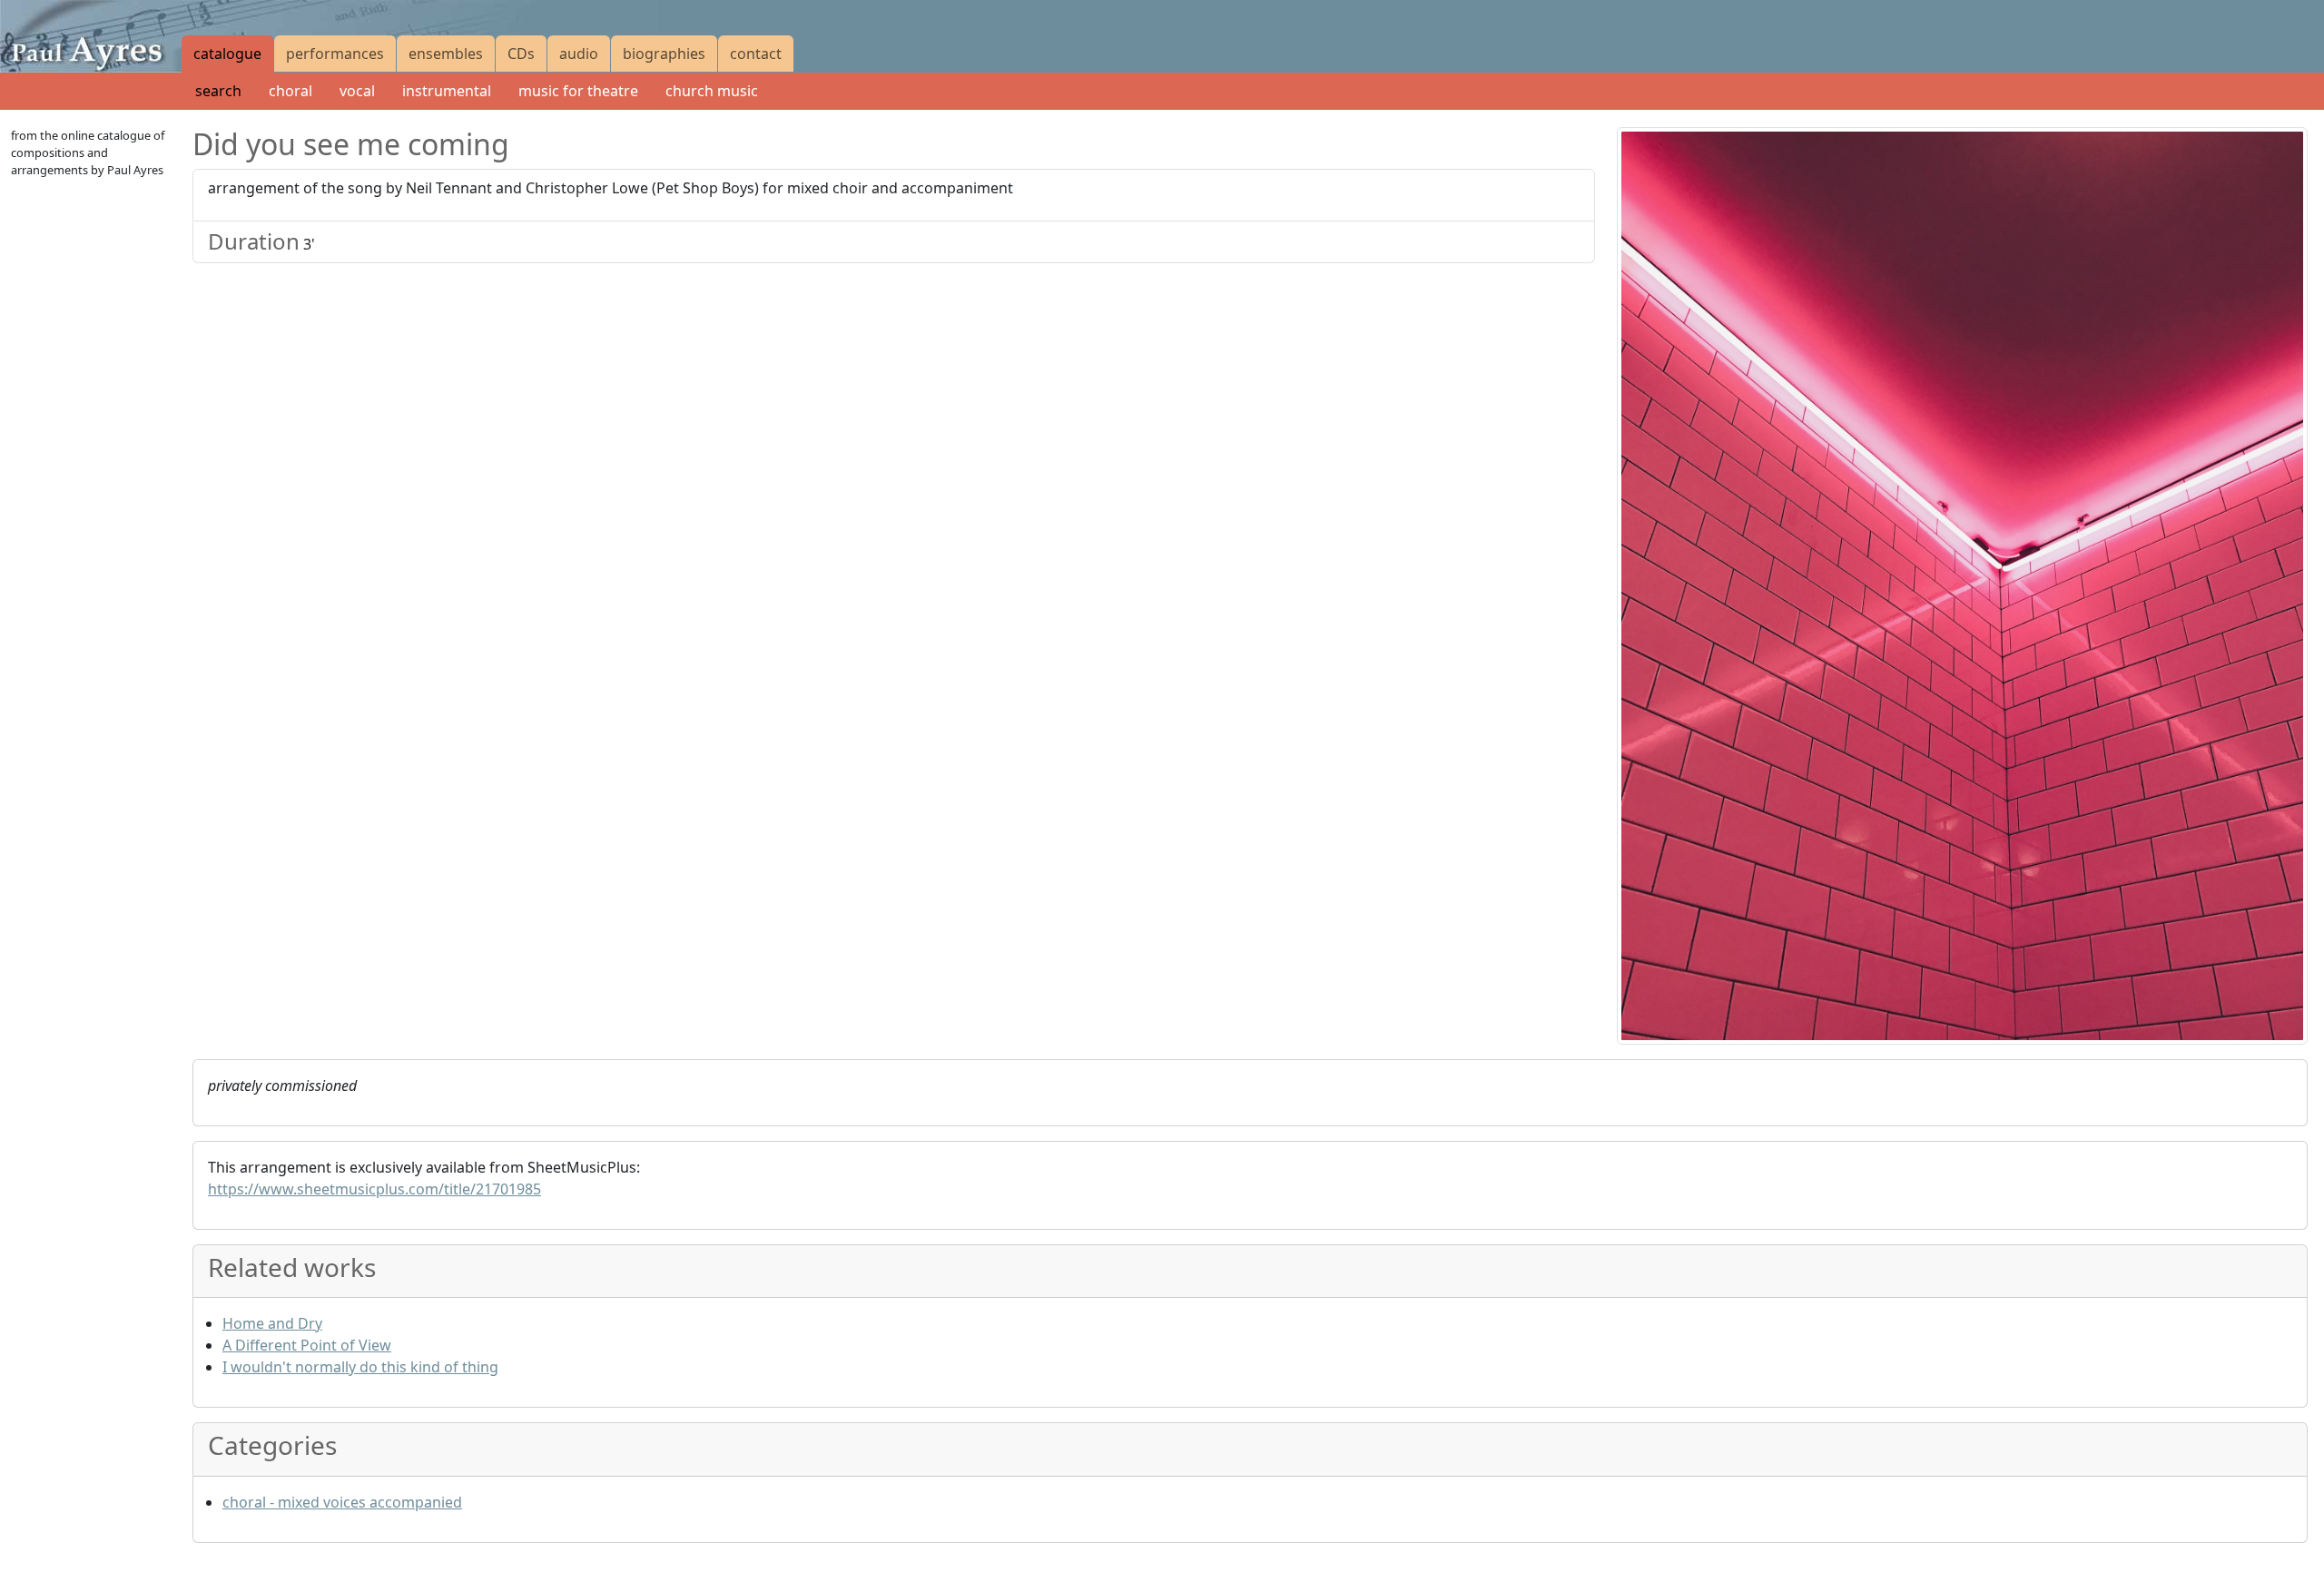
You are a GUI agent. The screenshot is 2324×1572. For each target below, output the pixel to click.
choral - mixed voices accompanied (342, 1502)
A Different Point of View (307, 1345)
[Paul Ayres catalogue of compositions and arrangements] (91, 36)
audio (579, 54)
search (218, 91)
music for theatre (578, 91)
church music (712, 91)
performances (335, 54)
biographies (664, 54)
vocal (357, 91)
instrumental (447, 91)
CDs (521, 54)
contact (756, 54)
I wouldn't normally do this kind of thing (360, 1367)
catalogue (227, 54)
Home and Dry (272, 1323)
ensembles (446, 54)
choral (290, 91)
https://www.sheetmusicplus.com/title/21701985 (374, 1189)
